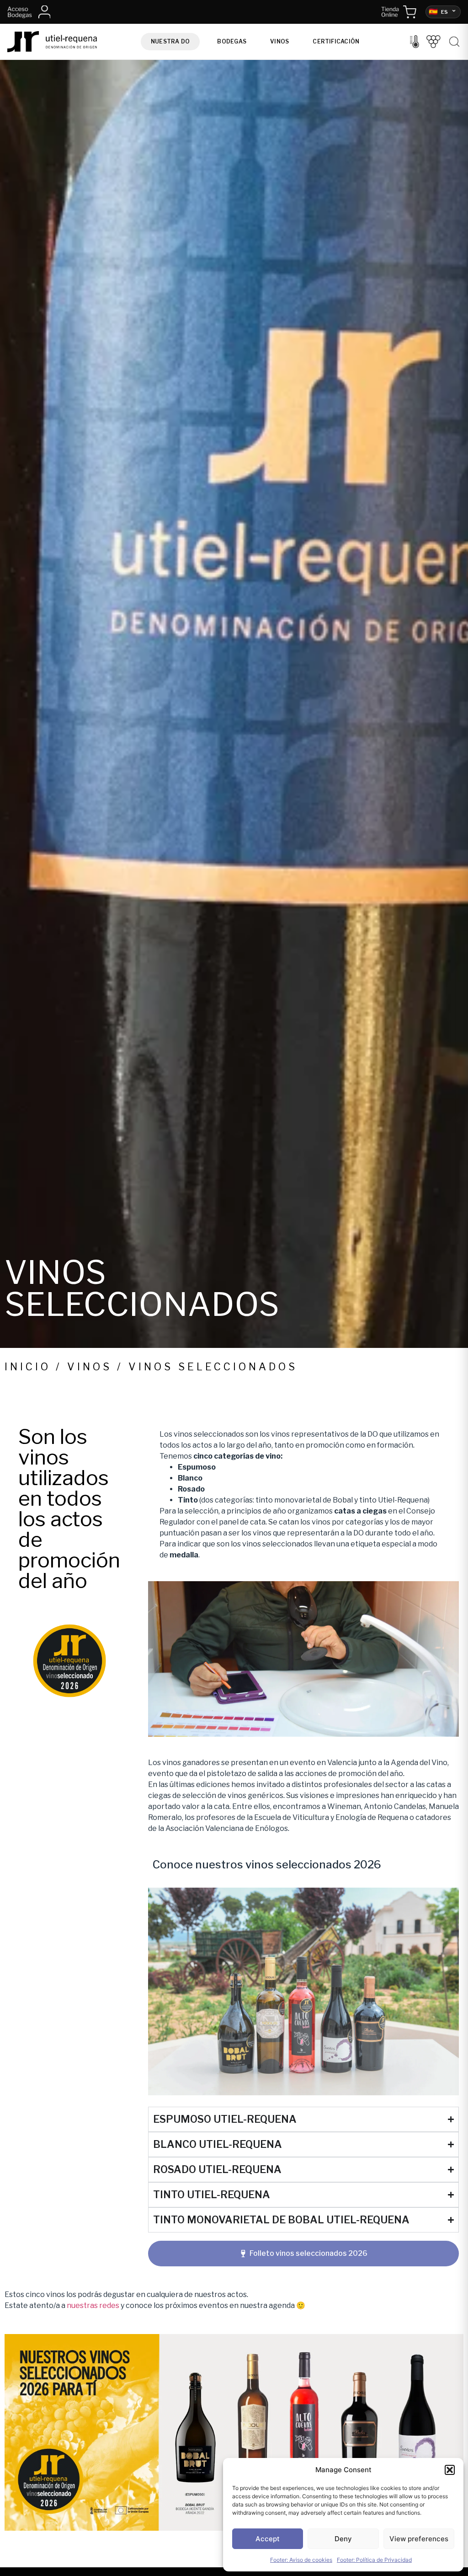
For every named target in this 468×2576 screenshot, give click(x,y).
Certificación (336, 41)
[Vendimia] (433, 42)
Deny (343, 2539)
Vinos (279, 41)
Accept (268, 2539)
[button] (450, 2470)
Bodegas (232, 41)
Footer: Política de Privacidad (374, 2560)
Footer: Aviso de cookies (301, 2560)
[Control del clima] (415, 42)
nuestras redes (93, 2305)
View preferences (419, 2539)
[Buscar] (454, 42)
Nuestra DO (170, 41)
